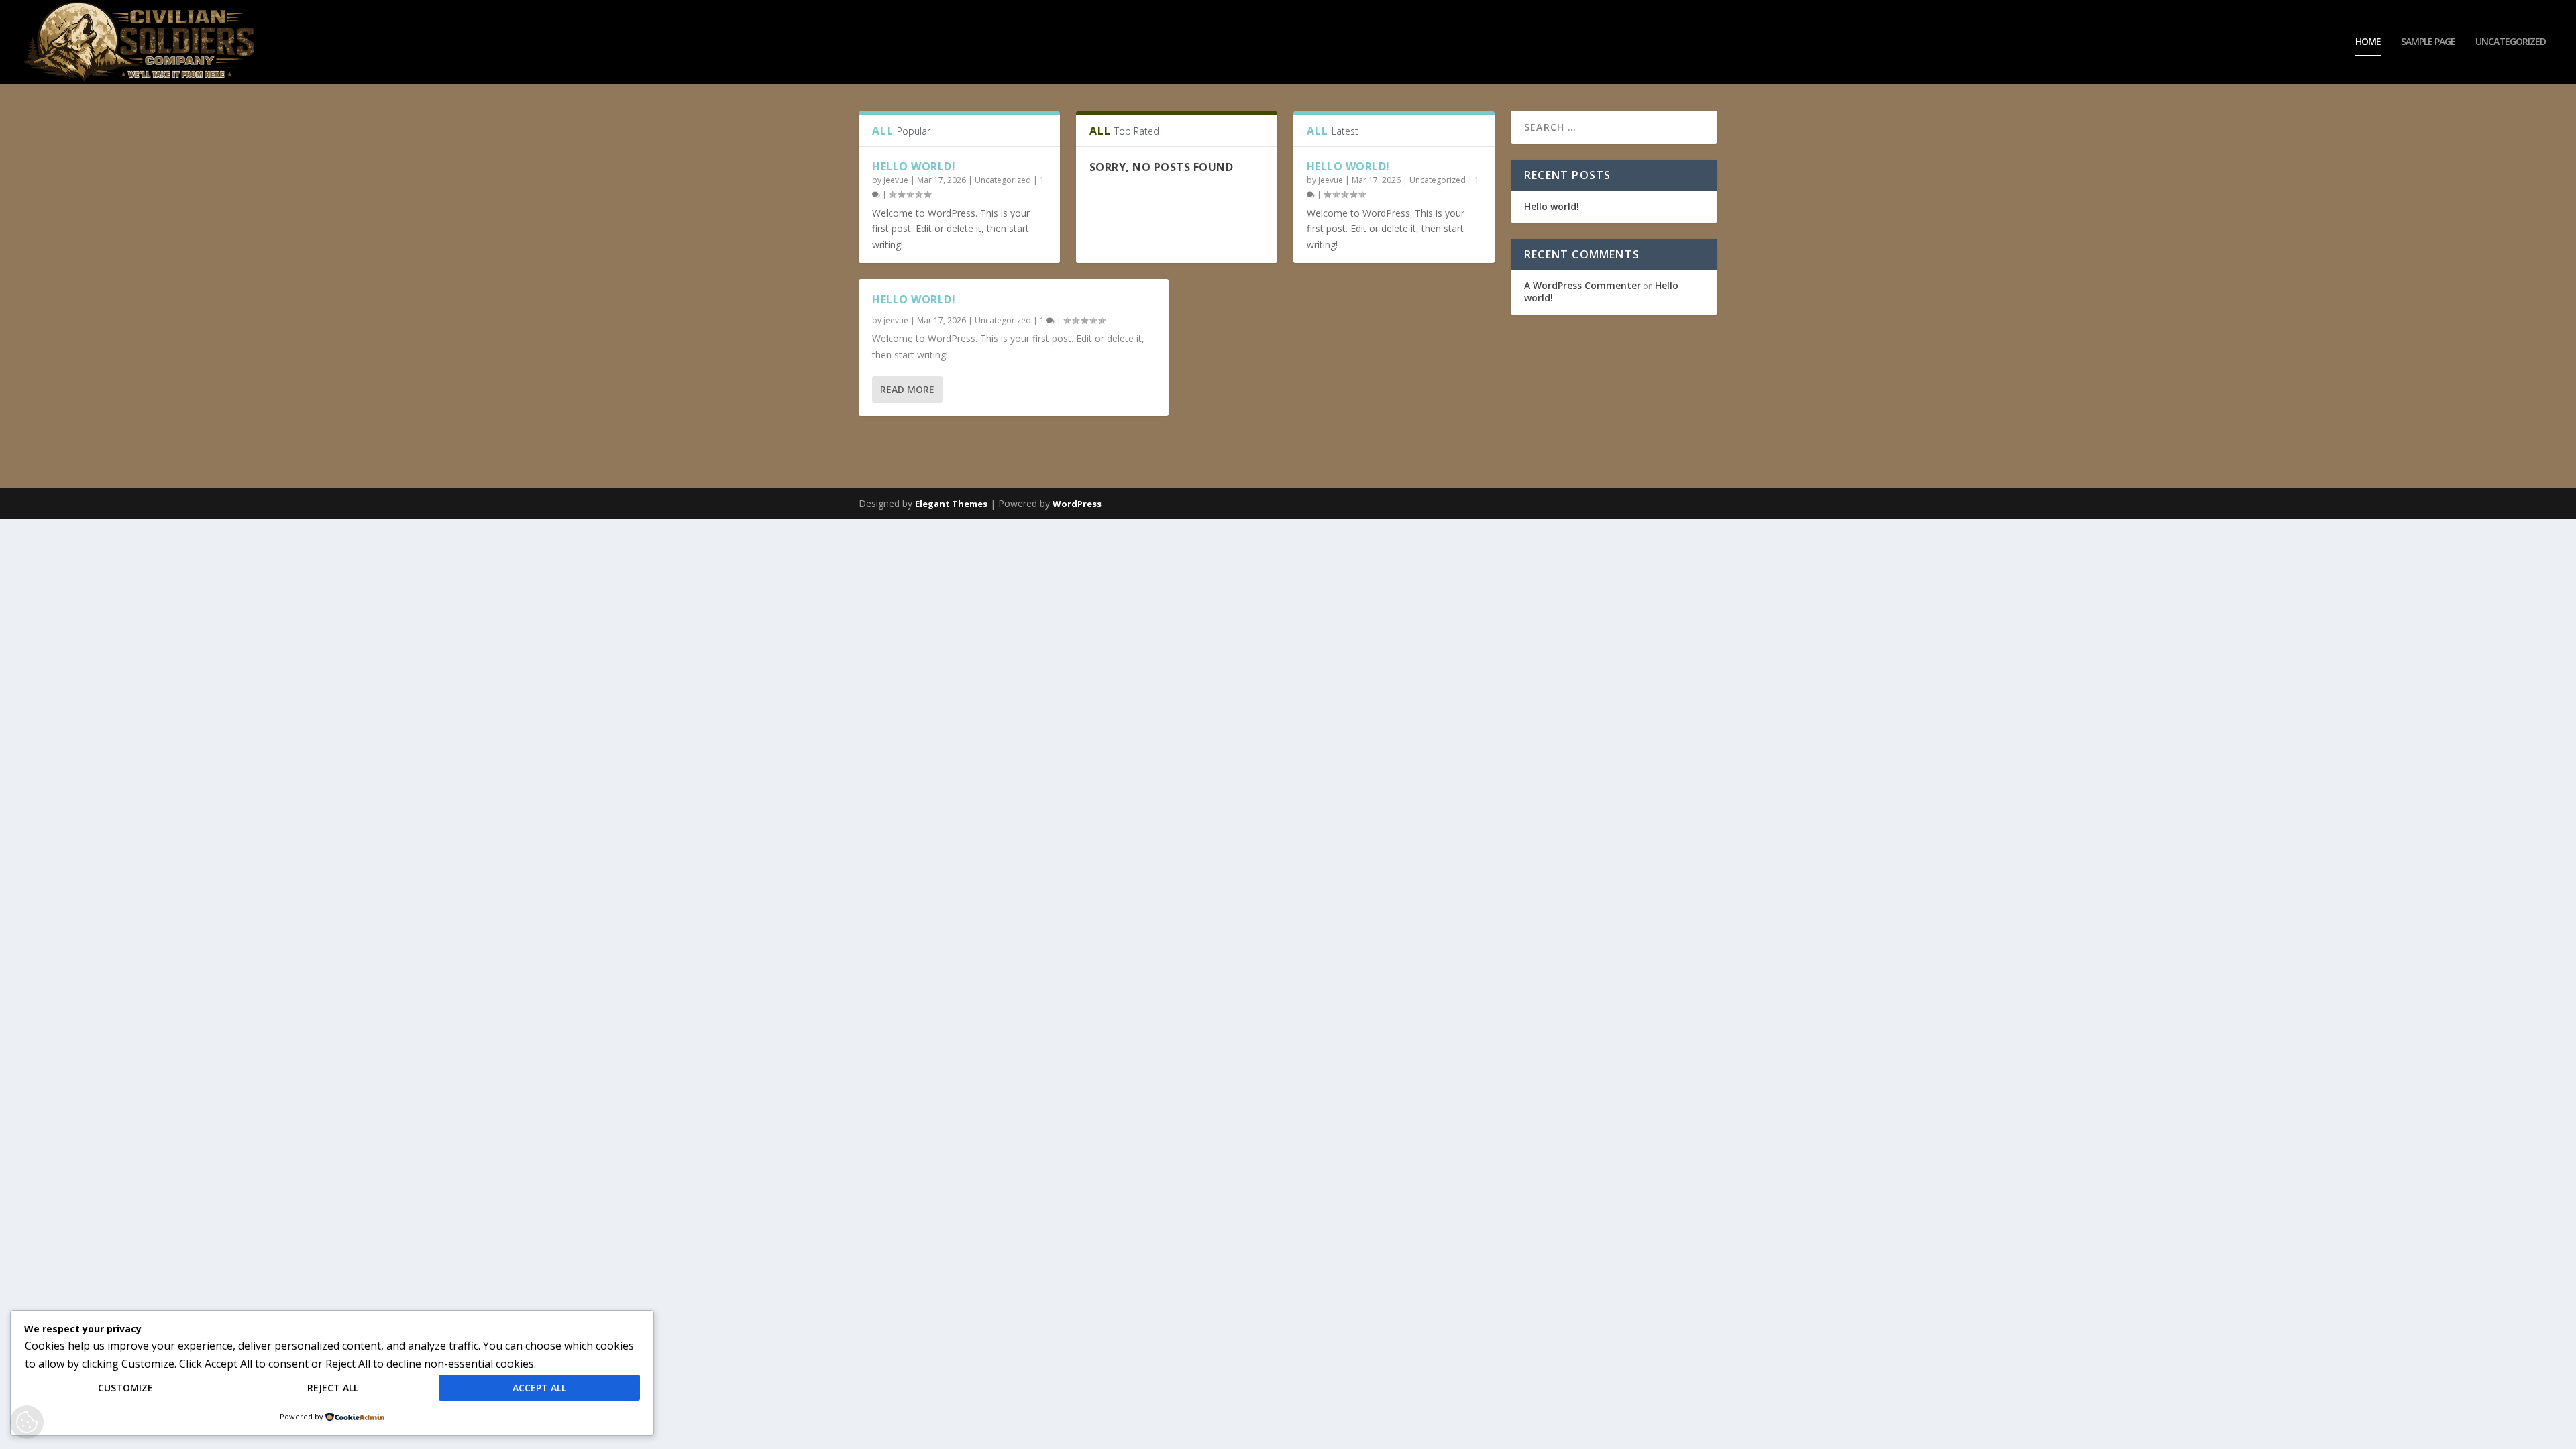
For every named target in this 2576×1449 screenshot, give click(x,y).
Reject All (333, 1388)
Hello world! (914, 166)
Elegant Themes (951, 504)
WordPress (1077, 504)
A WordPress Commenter (1582, 285)
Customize (125, 1388)
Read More (907, 389)
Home (2368, 42)
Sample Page (2428, 42)
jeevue (896, 180)
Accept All (539, 1388)
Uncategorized (2511, 42)
